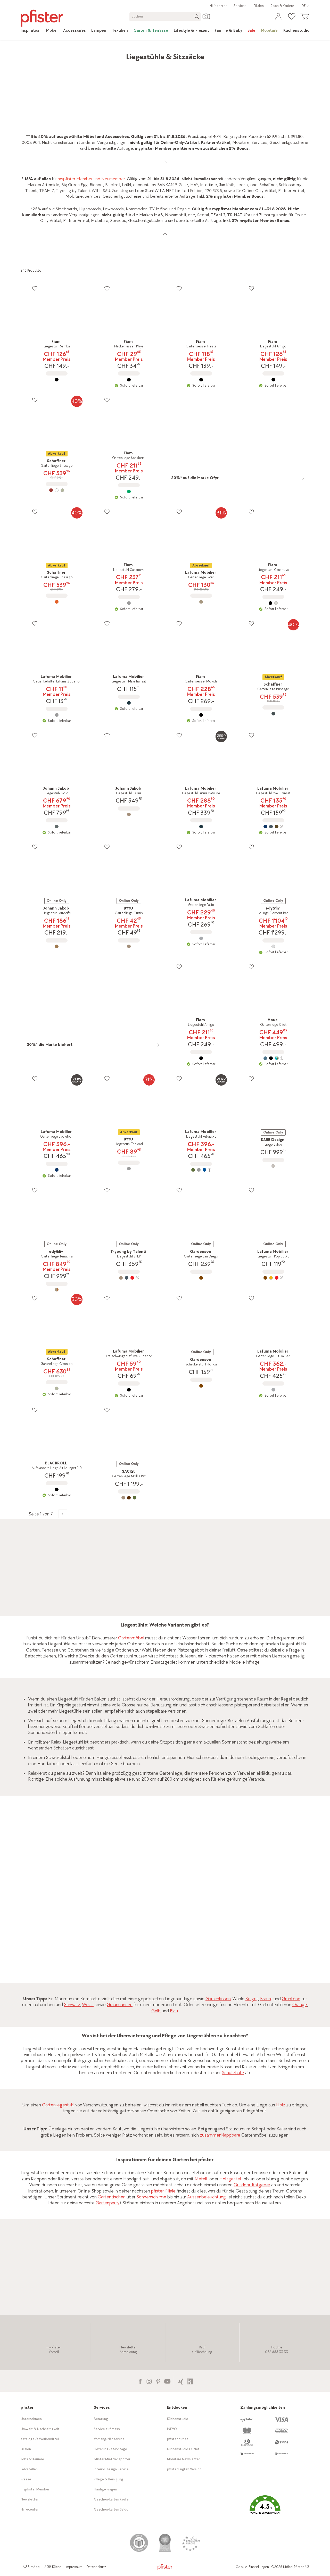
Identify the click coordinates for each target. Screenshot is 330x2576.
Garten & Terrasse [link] (90, 54)
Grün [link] (202, 1906)
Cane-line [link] (76, 2284)
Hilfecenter (218, 6)
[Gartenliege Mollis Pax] (129, 1498)
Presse (26, 2479)
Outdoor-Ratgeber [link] (252, 2185)
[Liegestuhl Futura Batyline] (201, 827)
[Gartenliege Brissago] (57, 490)
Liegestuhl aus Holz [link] (216, 1866)
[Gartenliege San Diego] (201, 1278)
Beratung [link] (101, 2419)
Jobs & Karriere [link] (283, 6)
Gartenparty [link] (108, 2203)
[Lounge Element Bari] (273, 946)
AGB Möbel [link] (32, 2567)
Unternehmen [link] (31, 2419)
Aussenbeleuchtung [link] (207, 2197)
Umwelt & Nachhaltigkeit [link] (40, 2429)
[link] (31, 31)
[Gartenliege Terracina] (57, 1290)
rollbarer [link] (42, 1742)
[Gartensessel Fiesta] (201, 380)
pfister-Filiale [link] (163, 2191)
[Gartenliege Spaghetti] (129, 491)
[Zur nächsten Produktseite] (63, 1514)
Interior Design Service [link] (111, 2469)
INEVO (172, 2429)
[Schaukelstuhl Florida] (201, 1386)
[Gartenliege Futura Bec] (273, 1390)
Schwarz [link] (72, 2005)
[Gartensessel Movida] (201, 715)
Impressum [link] (74, 2567)
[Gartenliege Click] (273, 1058)
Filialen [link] (259, 6)
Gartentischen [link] (112, 2197)
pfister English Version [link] (184, 2469)
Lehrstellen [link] (29, 2469)
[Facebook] (140, 2381)
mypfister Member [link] (35, 2489)
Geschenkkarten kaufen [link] (112, 2499)
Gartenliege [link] (171, 1773)
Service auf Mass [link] (107, 2429)
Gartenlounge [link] (114, 1564)
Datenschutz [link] (96, 2567)
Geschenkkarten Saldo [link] (111, 2509)
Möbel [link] (63, 54)
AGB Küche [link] (53, 2567)
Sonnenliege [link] (67, 1600)
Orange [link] (300, 2005)
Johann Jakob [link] (110, 2284)
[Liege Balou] (273, 1166)
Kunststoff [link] (208, 1893)
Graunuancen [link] (120, 2005)
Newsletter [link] (30, 2499)
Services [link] (240, 6)
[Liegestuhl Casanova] (129, 603)
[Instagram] (149, 2381)
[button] (265, 2508)
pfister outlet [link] (178, 2439)
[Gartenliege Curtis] (129, 946)
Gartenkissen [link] (218, 1999)
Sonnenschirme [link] (151, 2197)
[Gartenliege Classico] (57, 1388)
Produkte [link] (44, 54)
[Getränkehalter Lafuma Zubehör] (57, 715)
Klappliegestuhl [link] (71, 1705)
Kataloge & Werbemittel (40, 2439)
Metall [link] (201, 2179)
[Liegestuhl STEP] (129, 1278)
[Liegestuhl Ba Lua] (129, 814)
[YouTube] (167, 2381)
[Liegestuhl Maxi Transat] (129, 703)
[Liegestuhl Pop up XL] (273, 1278)
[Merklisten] (35, 288)
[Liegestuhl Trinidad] (129, 1169)
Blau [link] (174, 2011)
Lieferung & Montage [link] (110, 2449)
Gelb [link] (156, 2011)
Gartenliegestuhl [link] (58, 2105)
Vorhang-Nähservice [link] (109, 2439)
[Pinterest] (158, 2381)
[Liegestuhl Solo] (57, 827)
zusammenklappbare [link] (220, 2135)
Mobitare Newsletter (183, 2459)
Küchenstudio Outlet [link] (183, 2449)
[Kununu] (190, 2381)
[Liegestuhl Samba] (57, 380)
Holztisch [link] (249, 1872)
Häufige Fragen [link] (105, 2489)
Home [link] (26, 54)
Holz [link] (281, 2105)
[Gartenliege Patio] (201, 602)
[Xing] (181, 2381)
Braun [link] (266, 1999)
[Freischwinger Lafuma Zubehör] (129, 1390)
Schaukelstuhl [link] (99, 1606)
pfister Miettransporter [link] (112, 2459)
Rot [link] (271, 1899)
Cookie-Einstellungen (252, 2567)
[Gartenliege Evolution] (57, 1170)
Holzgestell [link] (230, 2179)
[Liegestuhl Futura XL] (201, 1170)
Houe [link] (265, 1911)
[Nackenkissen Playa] (129, 380)
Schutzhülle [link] (233, 2073)
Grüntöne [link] (291, 1999)
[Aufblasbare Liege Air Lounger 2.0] (57, 1489)
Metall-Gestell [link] (219, 1939)
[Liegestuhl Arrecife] (57, 946)
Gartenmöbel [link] (123, 54)
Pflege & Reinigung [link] (109, 2479)
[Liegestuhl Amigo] (273, 380)
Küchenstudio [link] (178, 2419)
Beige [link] (251, 1999)
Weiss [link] (88, 2005)
